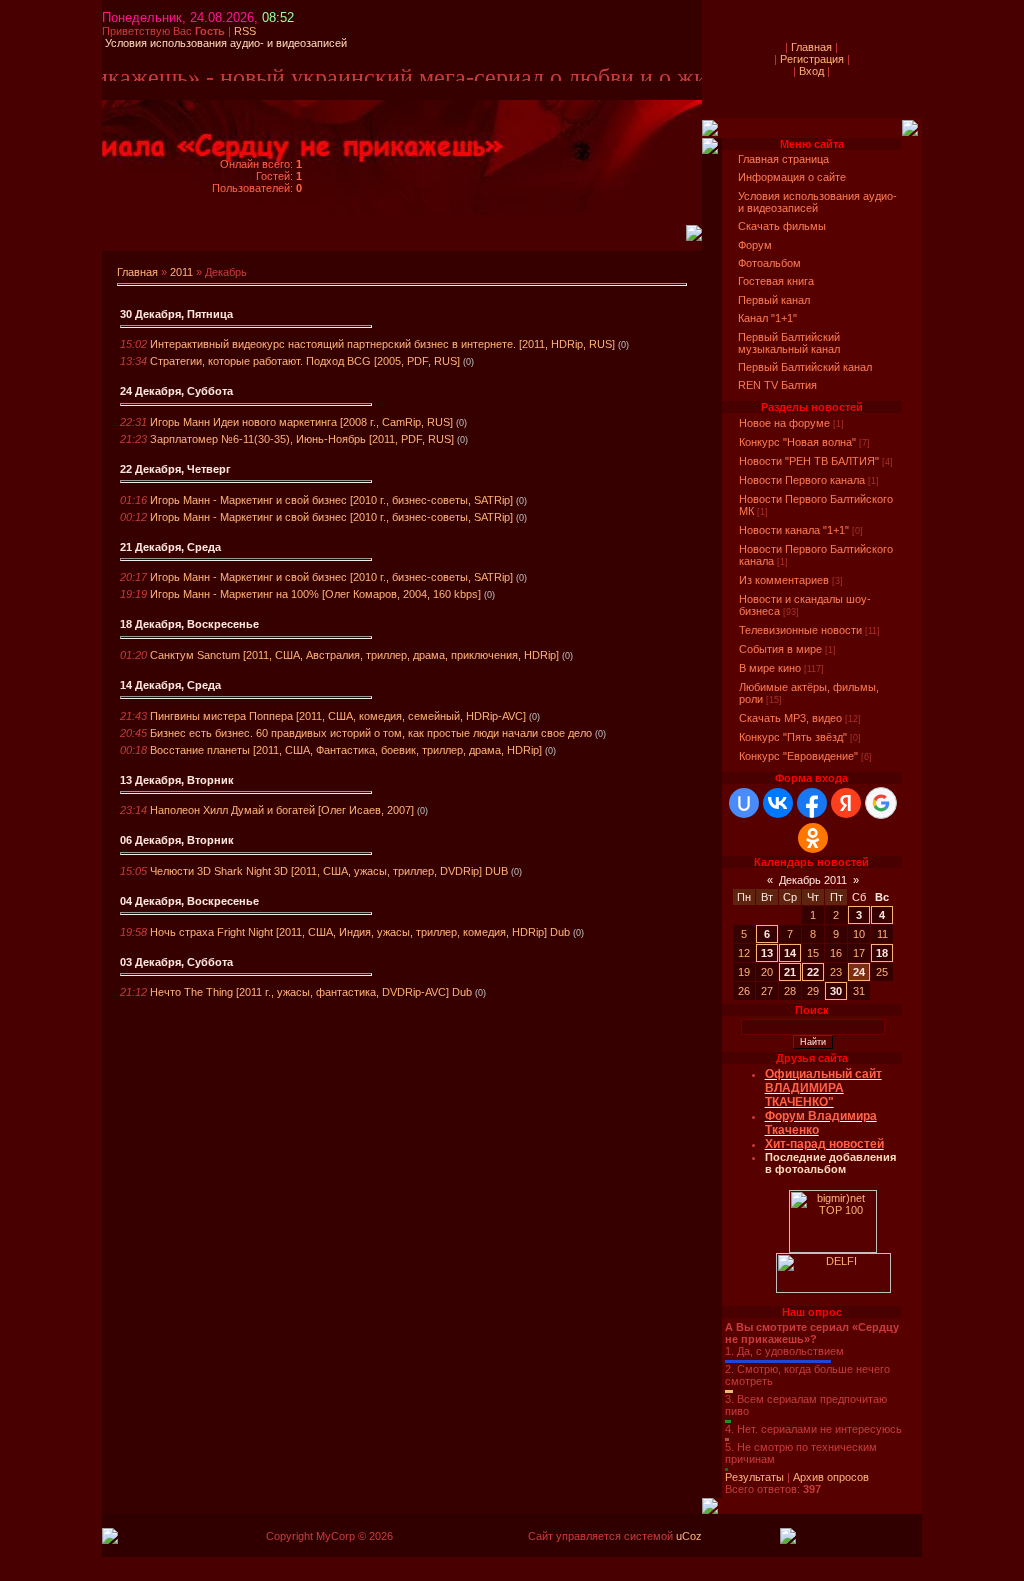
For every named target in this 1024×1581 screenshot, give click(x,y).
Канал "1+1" (767, 318)
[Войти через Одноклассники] (813, 838)
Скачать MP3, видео (790, 718)
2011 (181, 272)
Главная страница (783, 159)
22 (813, 972)
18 (882, 953)
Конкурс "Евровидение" (798, 756)
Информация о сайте (792, 177)
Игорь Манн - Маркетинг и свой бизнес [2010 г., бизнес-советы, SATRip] (331, 500)
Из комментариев (784, 580)
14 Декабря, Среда (170, 685)
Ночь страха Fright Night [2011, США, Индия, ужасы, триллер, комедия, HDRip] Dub (360, 932)
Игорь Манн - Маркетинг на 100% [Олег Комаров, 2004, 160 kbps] (315, 594)
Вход (811, 71)
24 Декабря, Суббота (176, 391)
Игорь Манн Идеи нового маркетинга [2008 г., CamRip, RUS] (301, 422)
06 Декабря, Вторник (177, 840)
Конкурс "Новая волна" (797, 442)
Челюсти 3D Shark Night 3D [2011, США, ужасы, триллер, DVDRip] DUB (329, 871)
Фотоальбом (769, 263)
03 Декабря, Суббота (176, 962)
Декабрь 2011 (813, 880)
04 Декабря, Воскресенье (189, 901)
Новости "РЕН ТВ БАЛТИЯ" (809, 461)
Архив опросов (831, 1477)
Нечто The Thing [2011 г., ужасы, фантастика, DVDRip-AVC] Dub (311, 992)
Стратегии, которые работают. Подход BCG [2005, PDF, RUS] (305, 361)
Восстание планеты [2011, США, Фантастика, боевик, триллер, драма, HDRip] (346, 750)
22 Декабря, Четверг (175, 469)
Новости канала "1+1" (794, 530)
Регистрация (812, 59)
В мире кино (770, 668)
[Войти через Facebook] (812, 803)
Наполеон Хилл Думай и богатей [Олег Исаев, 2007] (282, 810)
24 (859, 972)
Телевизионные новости (800, 630)
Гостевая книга (776, 281)
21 (790, 972)
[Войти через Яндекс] (846, 803)
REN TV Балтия (777, 385)
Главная (137, 272)
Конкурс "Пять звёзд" (793, 737)
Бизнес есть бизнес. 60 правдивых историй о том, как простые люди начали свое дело (371, 733)
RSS (245, 31)
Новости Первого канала (802, 480)
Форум (755, 245)
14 (790, 953)
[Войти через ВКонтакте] (778, 803)
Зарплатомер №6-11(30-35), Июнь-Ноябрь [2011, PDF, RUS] (302, 439)
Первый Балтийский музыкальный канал (789, 343)
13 (767, 953)
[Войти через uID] (744, 803)
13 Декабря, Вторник (177, 780)
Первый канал (774, 300)
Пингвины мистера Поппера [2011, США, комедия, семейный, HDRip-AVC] (338, 716)
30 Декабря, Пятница (176, 314)
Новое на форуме (784, 423)
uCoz (689, 1536)
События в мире (780, 649)
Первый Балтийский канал (805, 367)
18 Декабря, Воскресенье (189, 624)
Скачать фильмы (782, 226)
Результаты (754, 1477)
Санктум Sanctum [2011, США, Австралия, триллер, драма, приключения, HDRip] (354, 655)
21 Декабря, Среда (170, 547)
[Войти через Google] (881, 803)
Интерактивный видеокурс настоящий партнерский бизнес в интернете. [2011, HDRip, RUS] (382, 344)
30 (836, 991)
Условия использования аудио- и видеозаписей (817, 202)
